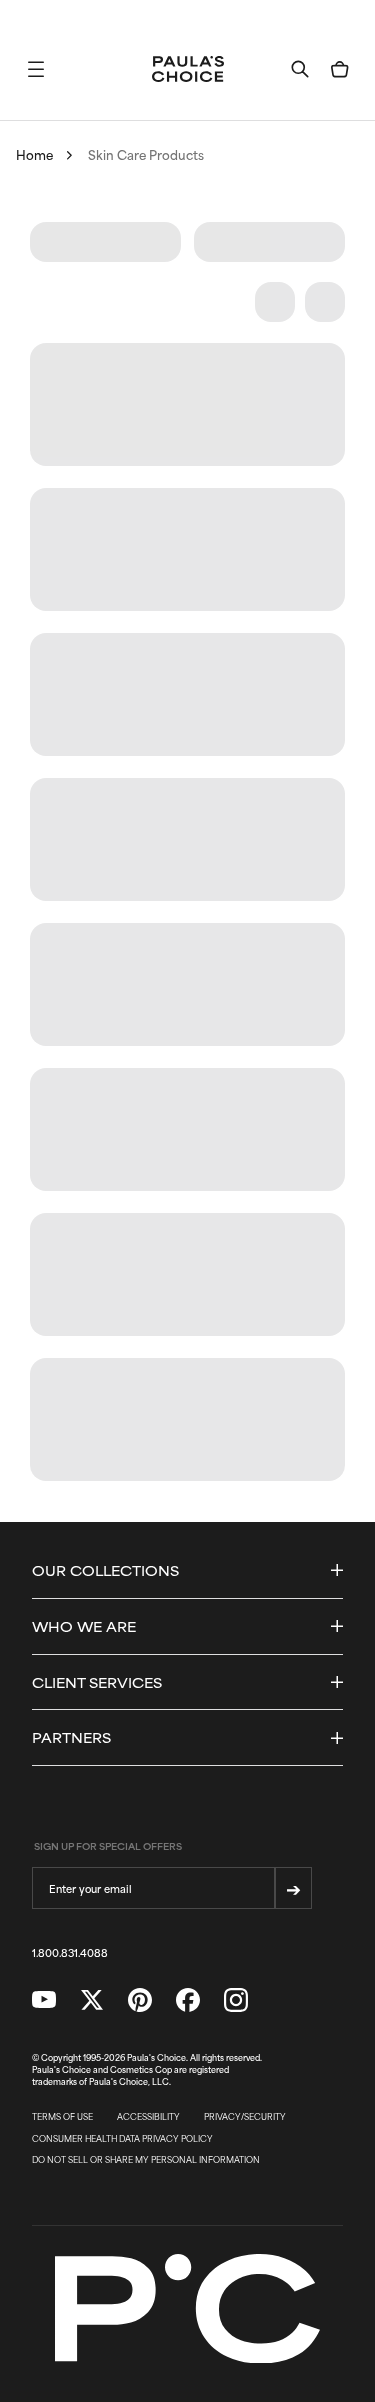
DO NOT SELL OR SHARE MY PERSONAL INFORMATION (146, 2160)
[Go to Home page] (188, 69)
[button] (36, 69)
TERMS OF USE (62, 2117)
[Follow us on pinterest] (140, 2000)
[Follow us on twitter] (92, 2000)
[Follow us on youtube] (44, 2000)
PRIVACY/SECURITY (245, 2117)
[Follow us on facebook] (188, 2000)
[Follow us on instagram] (236, 2000)
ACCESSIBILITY (148, 2117)
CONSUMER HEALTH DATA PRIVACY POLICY (122, 2139)
